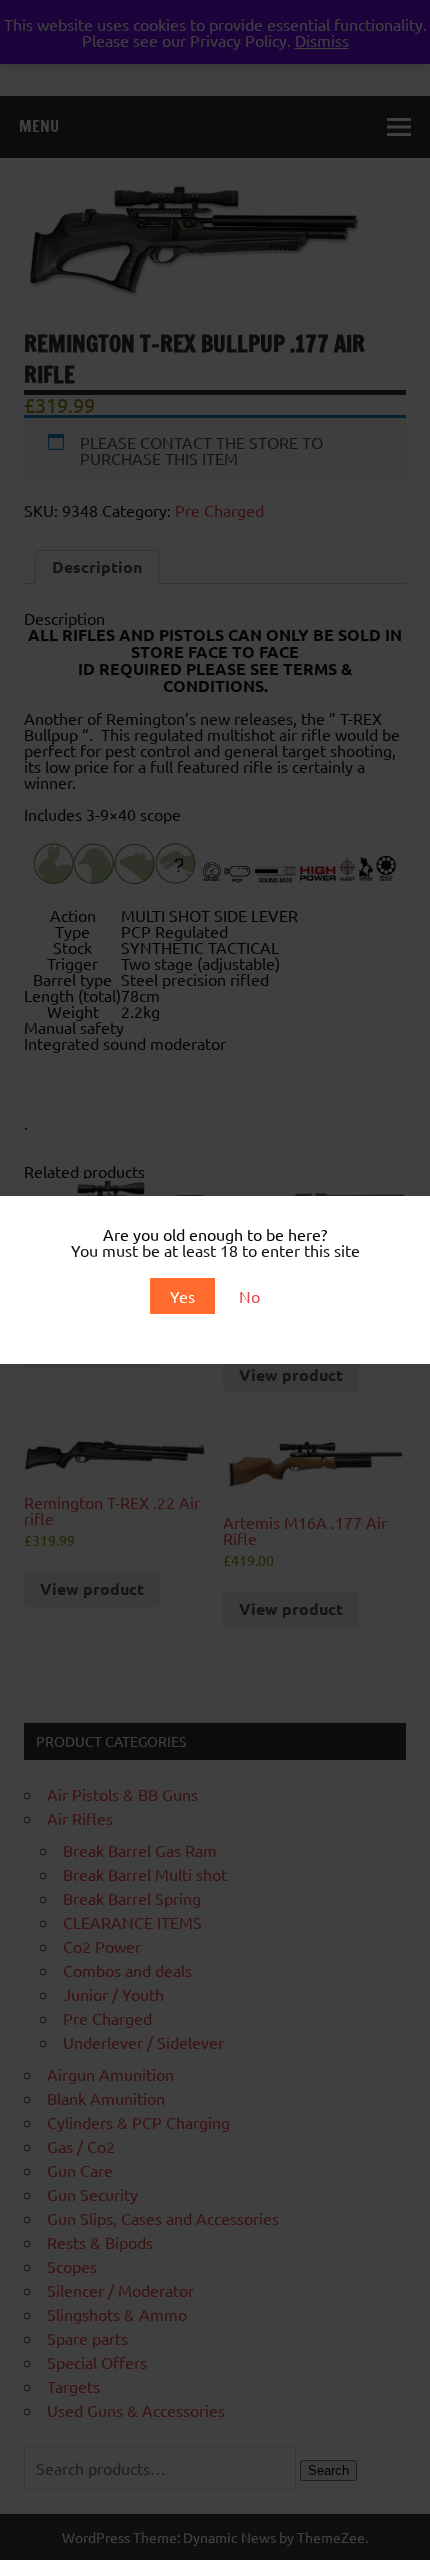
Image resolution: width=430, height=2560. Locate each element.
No (249, 1296)
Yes (182, 1296)
